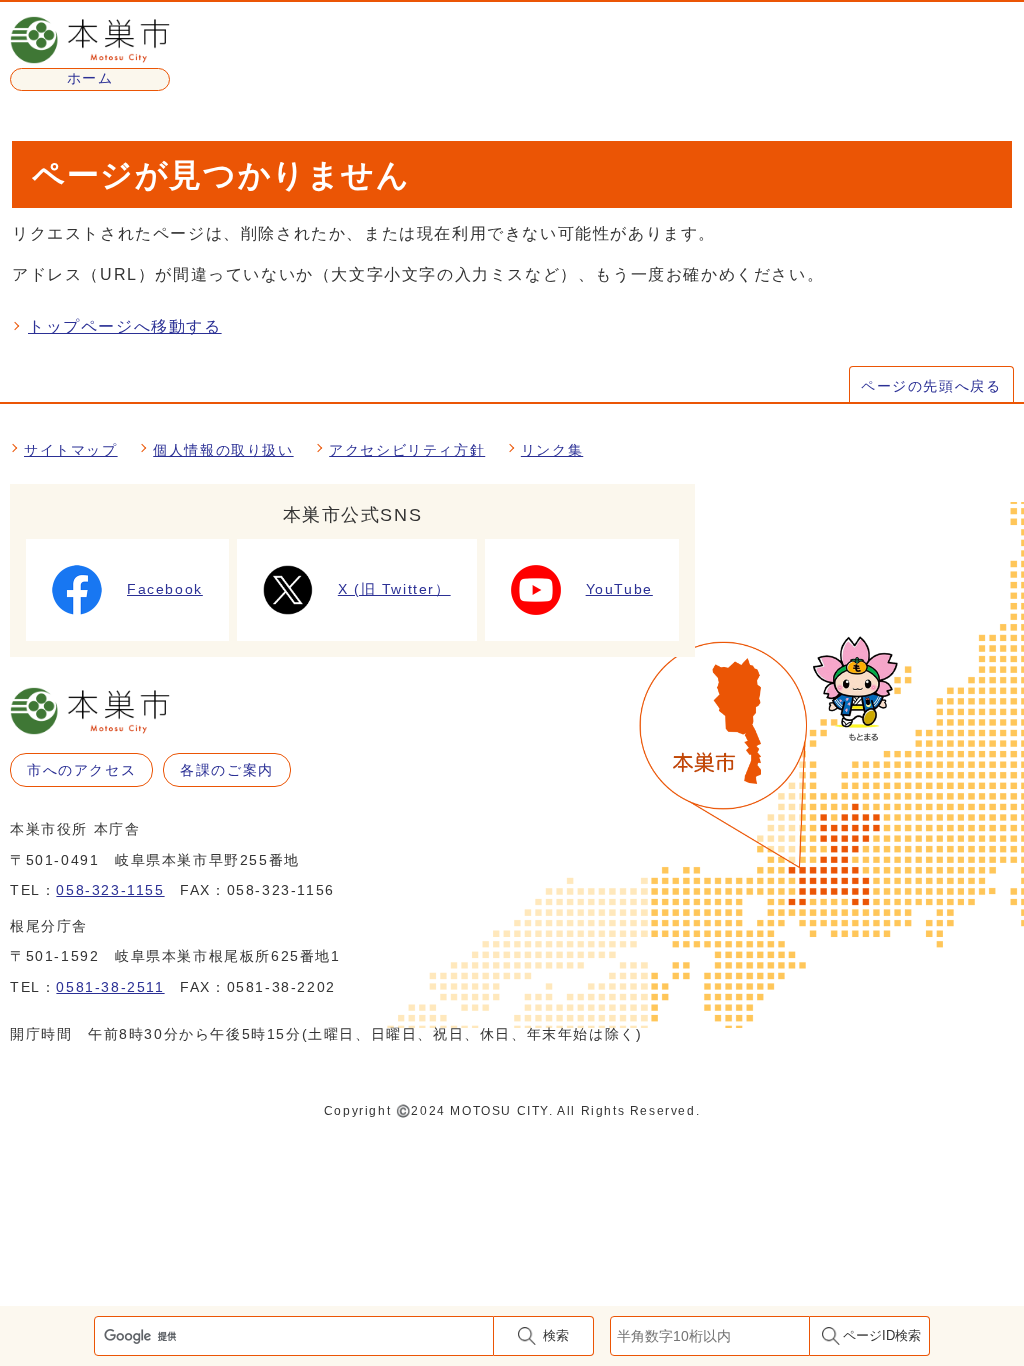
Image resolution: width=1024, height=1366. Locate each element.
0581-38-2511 (110, 987)
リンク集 (552, 450)
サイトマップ (71, 450)
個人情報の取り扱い (223, 450)
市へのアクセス (81, 770)
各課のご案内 (227, 770)
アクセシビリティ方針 (407, 450)
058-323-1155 (110, 890)
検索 (556, 1335)
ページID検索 (882, 1335)
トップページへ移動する (125, 326)
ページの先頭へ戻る (931, 386)
